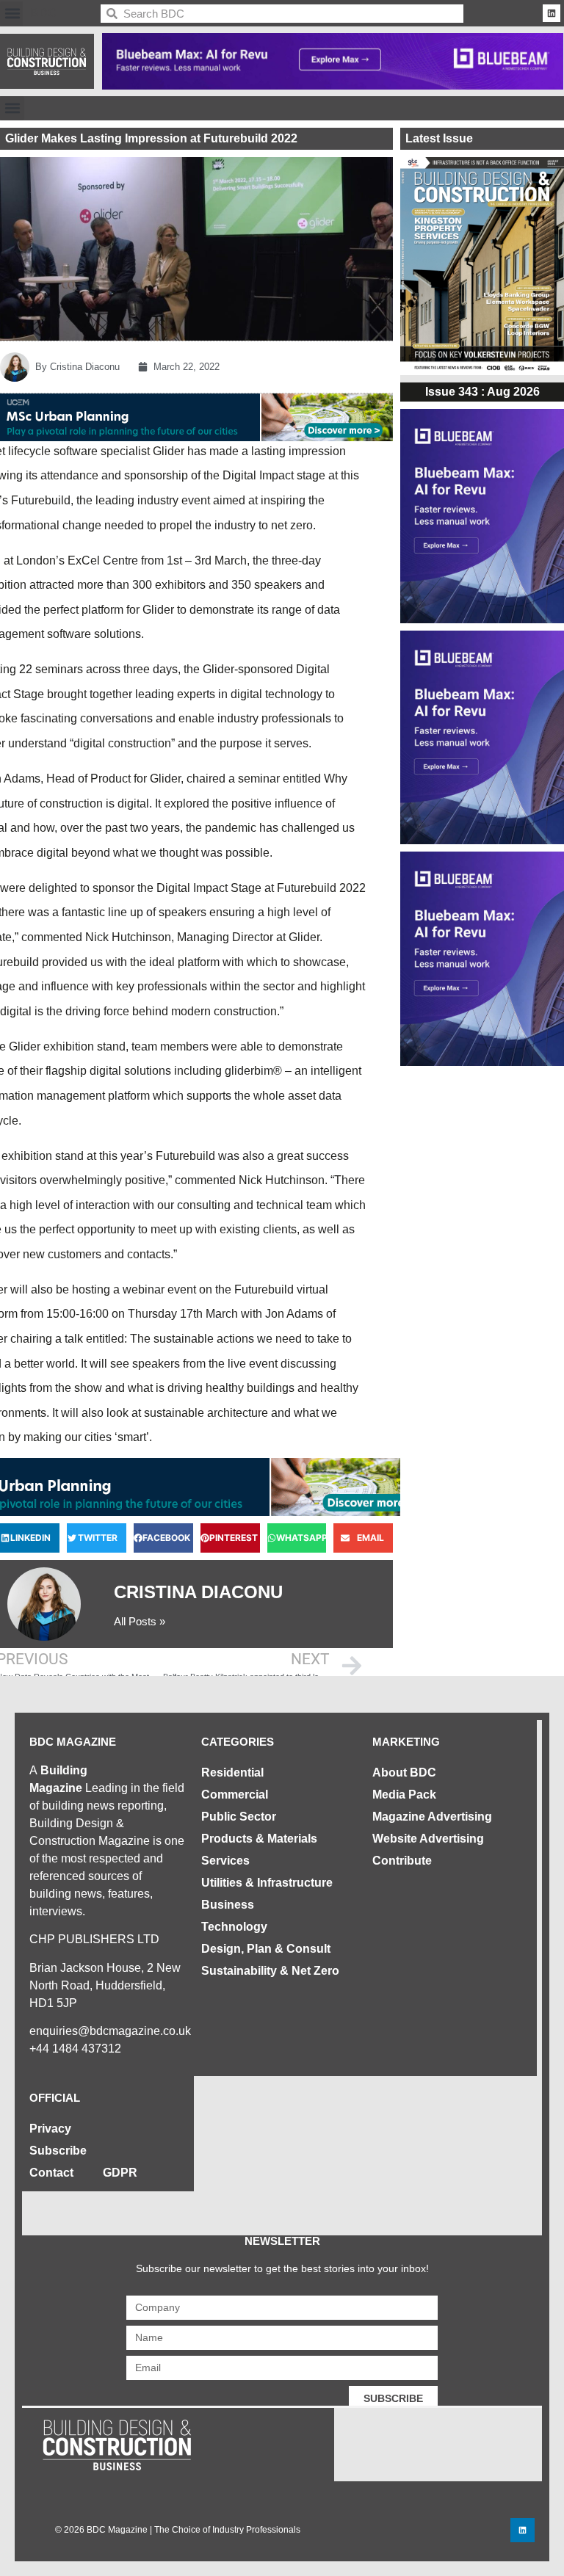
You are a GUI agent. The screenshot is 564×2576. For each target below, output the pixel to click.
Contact (51, 2173)
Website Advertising (428, 1839)
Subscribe (58, 2151)
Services (225, 1861)
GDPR (120, 2173)
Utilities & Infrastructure (267, 1883)
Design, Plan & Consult (266, 1949)
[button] (12, 14)
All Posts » (140, 1621)
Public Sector (239, 1817)
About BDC (404, 1773)
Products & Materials (259, 1839)
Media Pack (404, 1795)
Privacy (50, 2129)
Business (228, 1905)
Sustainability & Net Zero (270, 1971)
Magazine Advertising (432, 1817)
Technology (234, 1927)
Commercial (235, 1795)
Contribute (402, 1861)
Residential (232, 1773)
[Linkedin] (552, 13)
